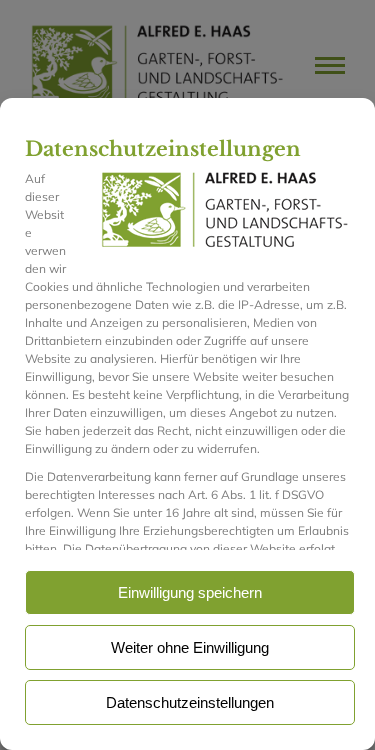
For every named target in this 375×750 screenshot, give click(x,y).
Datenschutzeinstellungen (190, 702)
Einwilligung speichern (190, 592)
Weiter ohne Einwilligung (190, 647)
